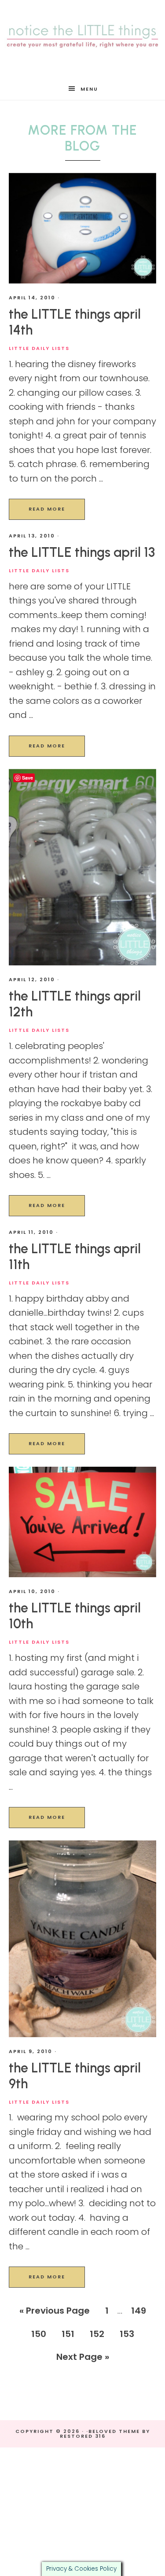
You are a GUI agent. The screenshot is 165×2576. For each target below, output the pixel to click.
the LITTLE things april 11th (75, 1257)
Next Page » (83, 2357)
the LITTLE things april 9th (75, 2076)
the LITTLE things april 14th (75, 322)
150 (39, 2334)
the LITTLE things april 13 (82, 552)
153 (127, 2334)
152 (97, 2334)
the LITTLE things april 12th (75, 1004)
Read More (47, 509)
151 (68, 2334)
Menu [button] (89, 89)
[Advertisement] (82, 2490)
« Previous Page (55, 2311)
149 (139, 2311)
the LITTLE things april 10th (75, 1616)
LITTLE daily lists (39, 348)
